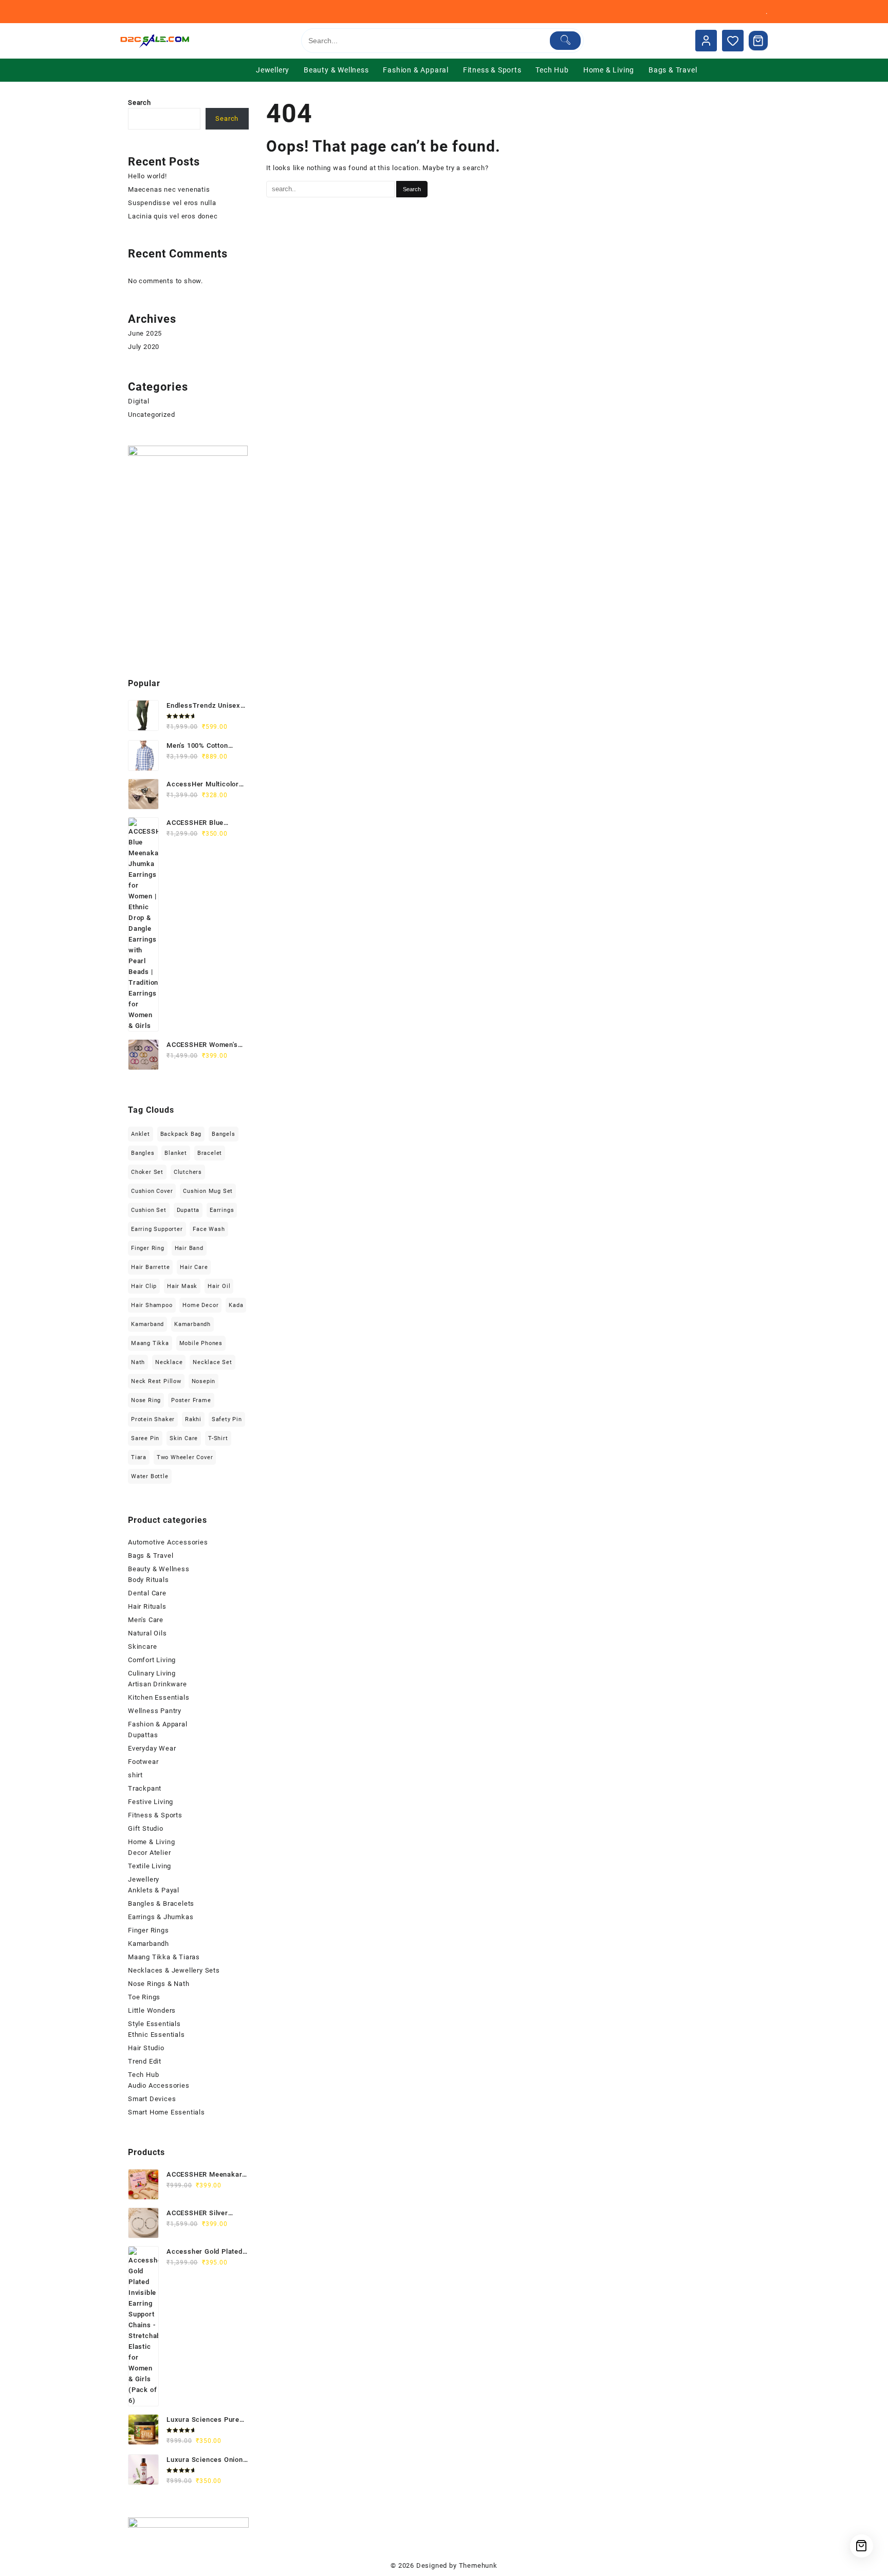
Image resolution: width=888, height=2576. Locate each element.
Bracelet (210, 1153)
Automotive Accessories (168, 1542)
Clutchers (188, 1172)
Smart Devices (152, 2099)
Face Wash (209, 1229)
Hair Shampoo (152, 1305)
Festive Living (151, 1802)
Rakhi (193, 1419)
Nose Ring (146, 1400)
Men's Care (146, 1620)
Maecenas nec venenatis (169, 189)
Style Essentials (154, 2024)
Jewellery (144, 1879)
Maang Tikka (150, 1343)
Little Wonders (152, 2010)
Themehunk (478, 2565)
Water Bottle (150, 1476)
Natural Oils (147, 1633)
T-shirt (218, 1438)
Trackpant (145, 1788)
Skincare (142, 1646)
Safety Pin (227, 1419)
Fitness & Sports (155, 1815)
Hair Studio (146, 2048)
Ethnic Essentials (156, 2035)
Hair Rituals (147, 1606)
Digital (139, 401)
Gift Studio (146, 1828)
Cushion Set (149, 1210)
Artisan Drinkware (158, 1684)
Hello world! (147, 176)
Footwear (143, 1762)
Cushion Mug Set (208, 1191)
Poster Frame (191, 1400)
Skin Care (184, 1438)
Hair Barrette (150, 1267)
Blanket (176, 1153)
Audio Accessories (159, 2085)
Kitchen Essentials (159, 1697)
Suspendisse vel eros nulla (172, 203)
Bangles (143, 1153)
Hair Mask (182, 1286)
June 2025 (145, 333)
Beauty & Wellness (159, 1569)
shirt (135, 1775)
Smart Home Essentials (166, 2112)
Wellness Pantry (155, 1711)
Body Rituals (149, 1580)
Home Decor (200, 1305)
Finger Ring (148, 1248)
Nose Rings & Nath (159, 1984)
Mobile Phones (201, 1343)
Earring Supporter (157, 1229)
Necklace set (212, 1362)
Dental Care (147, 1593)
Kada (236, 1305)
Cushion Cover (152, 1191)
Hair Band (189, 1248)
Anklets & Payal (154, 1890)
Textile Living (150, 1866)
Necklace (169, 1362)
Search (140, 103)
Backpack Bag (181, 1134)
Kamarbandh (192, 1324)
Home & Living (151, 1842)
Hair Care (194, 1267)
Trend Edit (145, 2061)
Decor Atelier (149, 1853)
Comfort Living (152, 1660)
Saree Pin (145, 1438)
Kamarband (147, 1324)
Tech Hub (143, 2075)
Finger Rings (149, 1930)
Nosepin (204, 1381)
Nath (138, 1362)
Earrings (222, 1210)
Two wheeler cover (185, 1457)
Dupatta (188, 1210)
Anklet (141, 1134)
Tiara (139, 1457)
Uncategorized (151, 415)
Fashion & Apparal (158, 1724)
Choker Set (147, 1172)
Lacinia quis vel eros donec (173, 216)
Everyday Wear (152, 1748)
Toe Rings (144, 1997)
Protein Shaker (153, 1419)
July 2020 (144, 347)
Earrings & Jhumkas (161, 1917)
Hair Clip (144, 1286)
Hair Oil (219, 1286)
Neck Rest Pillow (156, 1381)
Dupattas (143, 1735)
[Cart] (758, 41)
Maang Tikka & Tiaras (164, 1957)
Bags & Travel (151, 1556)
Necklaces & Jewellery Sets (174, 1970)
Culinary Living (152, 1673)
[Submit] (566, 41)
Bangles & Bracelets (161, 1903)
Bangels (224, 1134)
